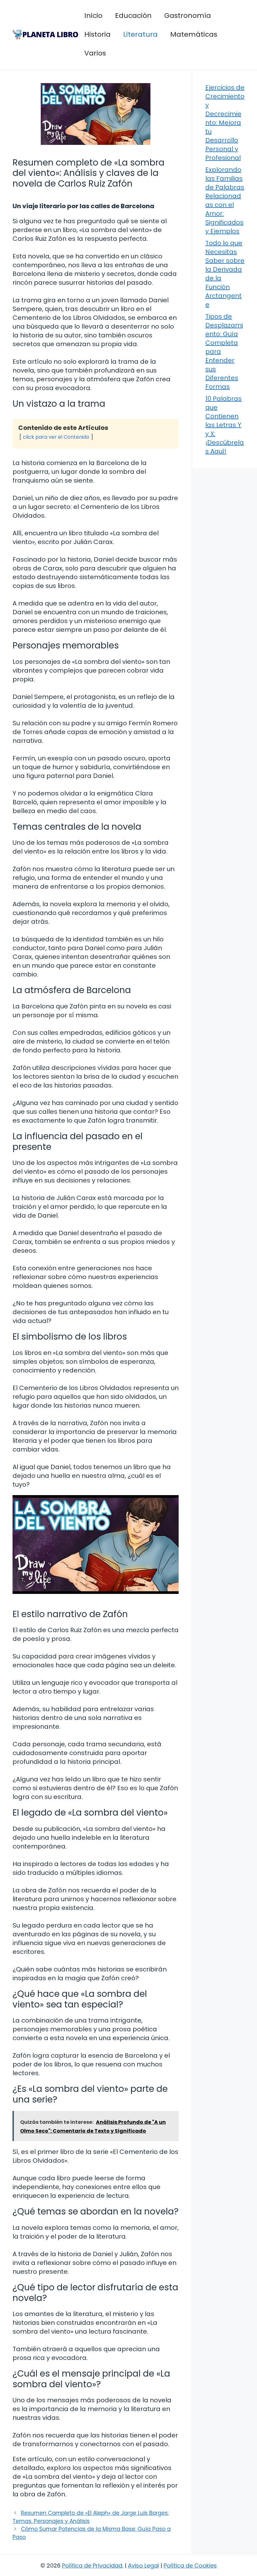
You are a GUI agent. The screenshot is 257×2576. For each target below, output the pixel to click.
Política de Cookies (190, 2565)
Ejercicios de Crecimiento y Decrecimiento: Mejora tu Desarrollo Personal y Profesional (225, 123)
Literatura (140, 34)
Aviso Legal (143, 2565)
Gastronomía (188, 16)
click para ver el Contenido (56, 437)
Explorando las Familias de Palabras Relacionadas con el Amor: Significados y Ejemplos (225, 200)
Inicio (93, 16)
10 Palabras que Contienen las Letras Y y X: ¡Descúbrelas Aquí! (225, 425)
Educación (133, 16)
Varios (95, 53)
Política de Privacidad (92, 2565)
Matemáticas (194, 34)
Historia (97, 34)
